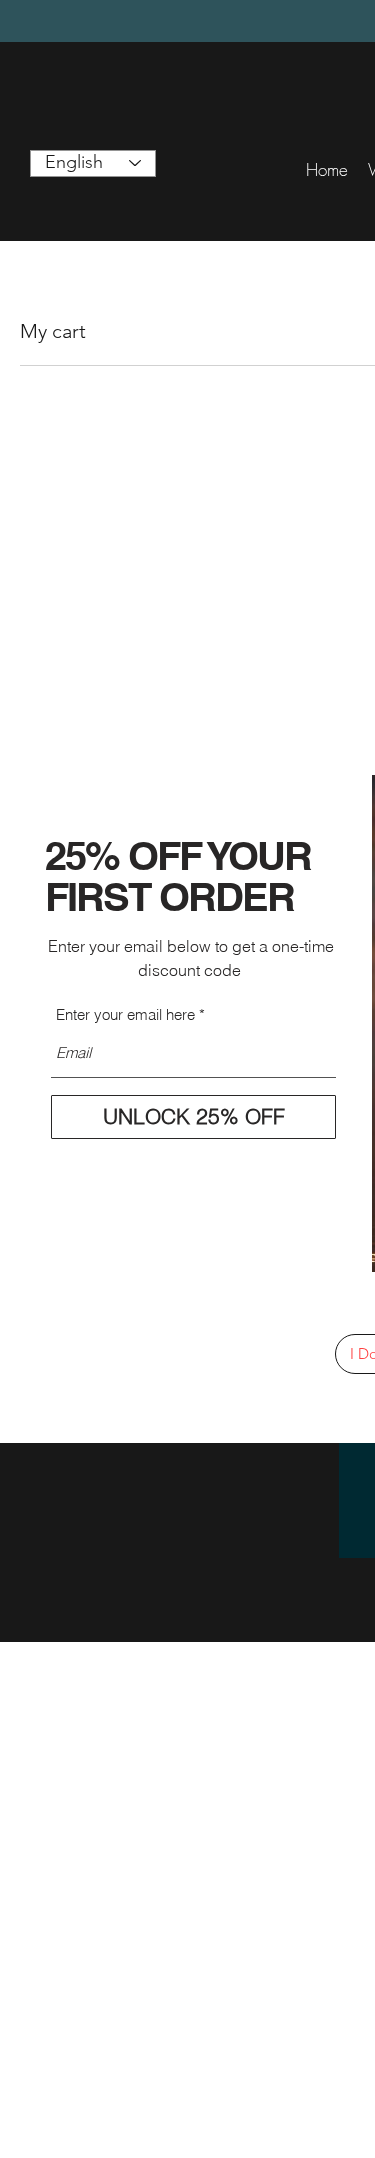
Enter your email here (125, 1014)
